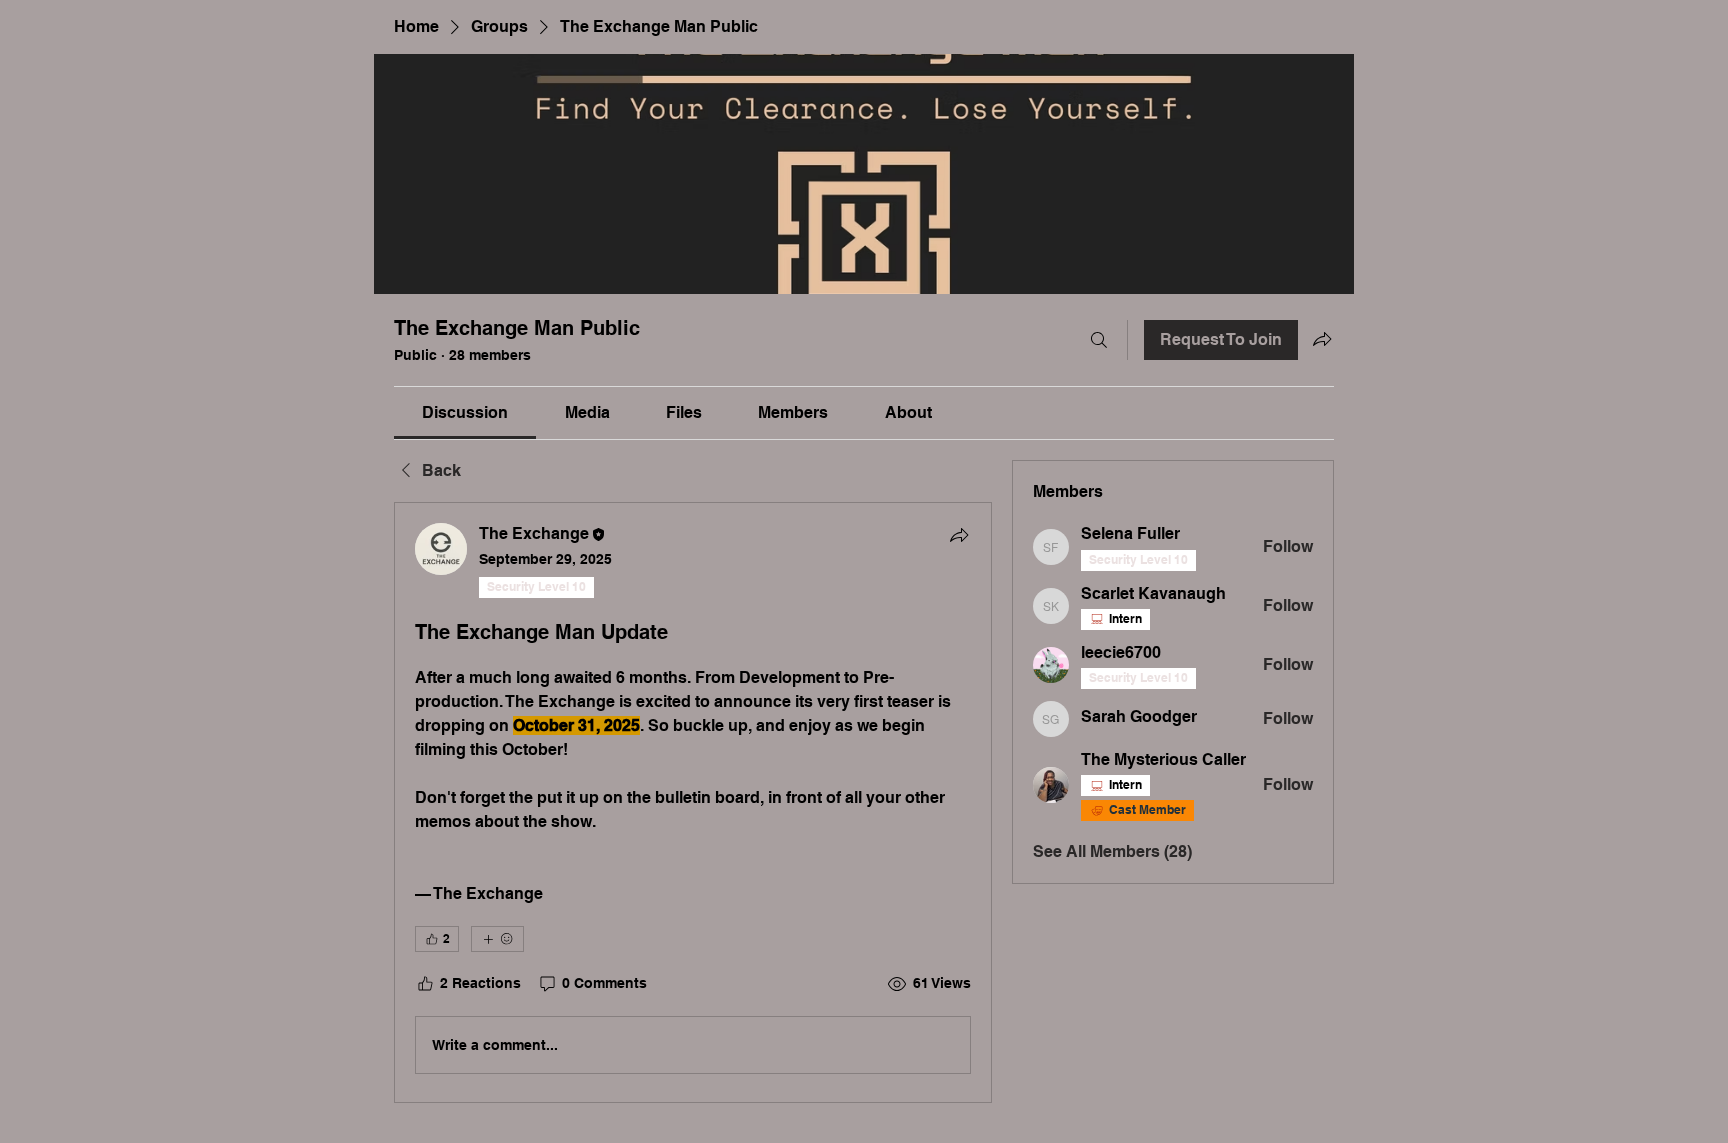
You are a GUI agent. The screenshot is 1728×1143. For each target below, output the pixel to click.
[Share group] (1322, 339)
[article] (693, 802)
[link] (465, 412)
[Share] (959, 535)
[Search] (1099, 340)
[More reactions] (497, 939)
